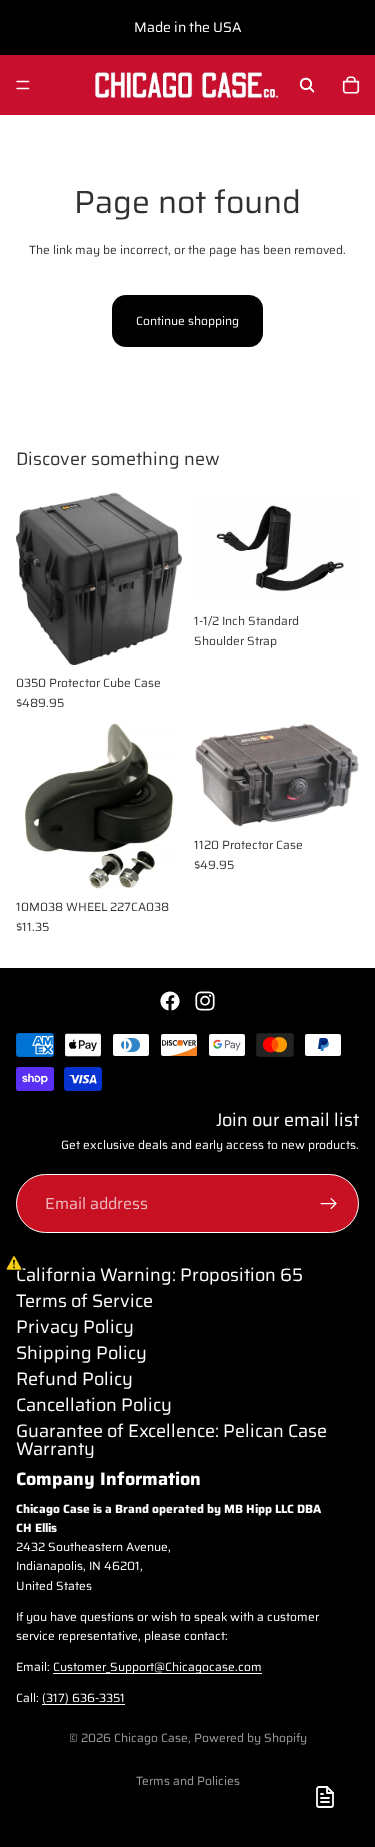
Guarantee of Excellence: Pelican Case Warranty (171, 1440)
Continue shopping (187, 320)
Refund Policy (74, 1379)
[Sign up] (329, 1204)
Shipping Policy (81, 1353)
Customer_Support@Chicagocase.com (157, 1666)
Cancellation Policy (94, 1405)
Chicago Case (151, 1737)
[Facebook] (170, 1001)
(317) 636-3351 (83, 1697)
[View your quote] (325, 1797)
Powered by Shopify (250, 1737)
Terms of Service (84, 1301)
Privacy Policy (75, 1327)
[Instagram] (205, 1001)
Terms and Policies (188, 1780)
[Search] (307, 85)
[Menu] (23, 85)
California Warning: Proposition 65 (159, 1275)
